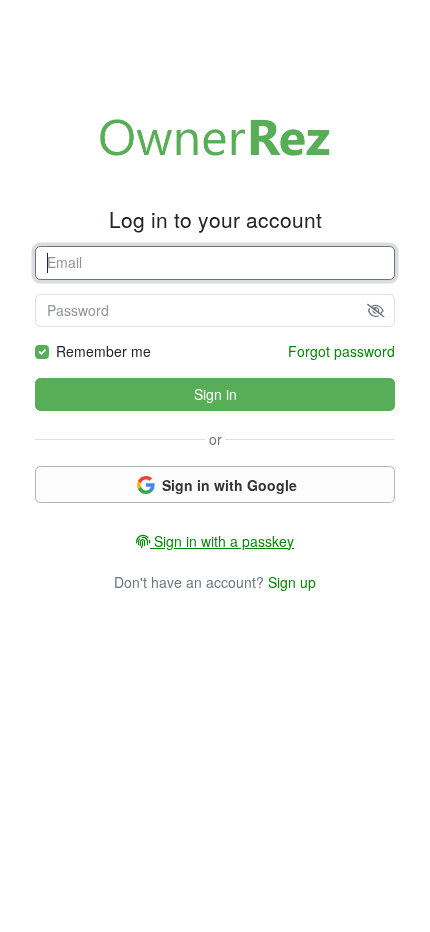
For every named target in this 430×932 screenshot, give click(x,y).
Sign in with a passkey (222, 541)
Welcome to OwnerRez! (215, 137)
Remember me (103, 351)
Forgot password (341, 351)
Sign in (215, 394)
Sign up (292, 582)
